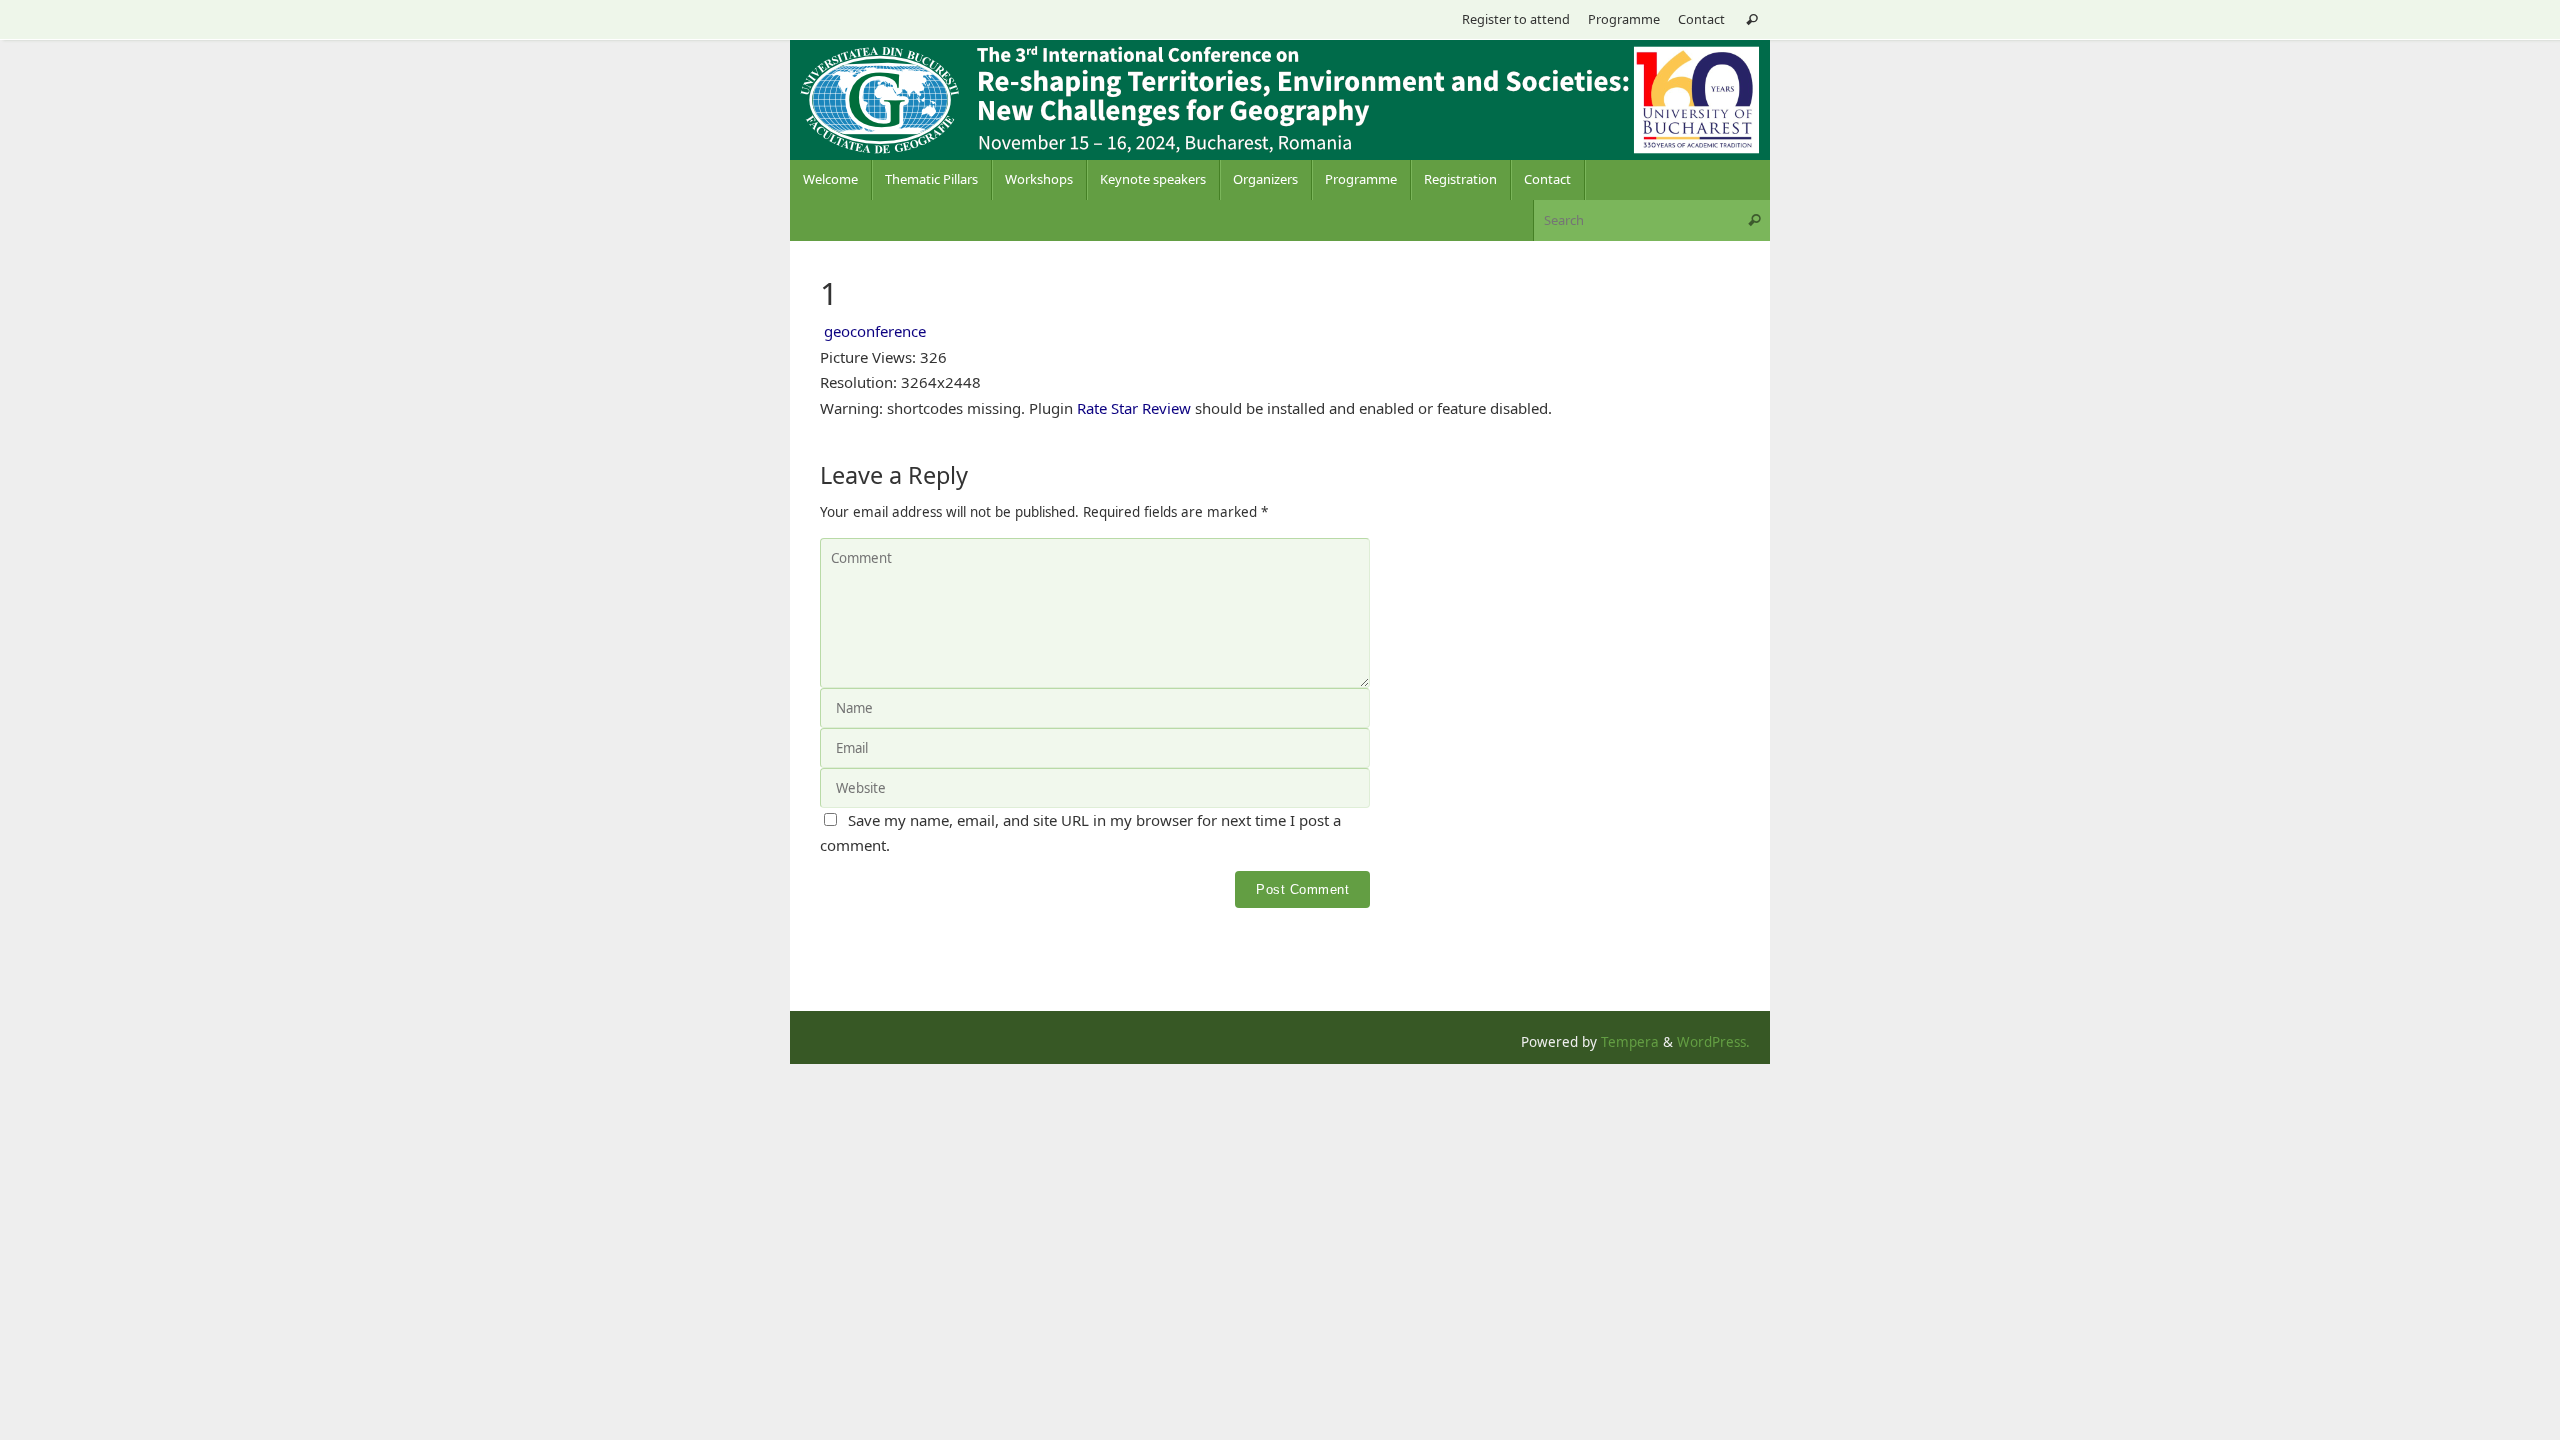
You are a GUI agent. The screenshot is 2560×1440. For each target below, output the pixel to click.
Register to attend (1516, 19)
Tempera (1630, 1042)
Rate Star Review (1134, 408)
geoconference (875, 331)
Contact (1701, 19)
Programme (1624, 19)
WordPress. (1713, 1042)
